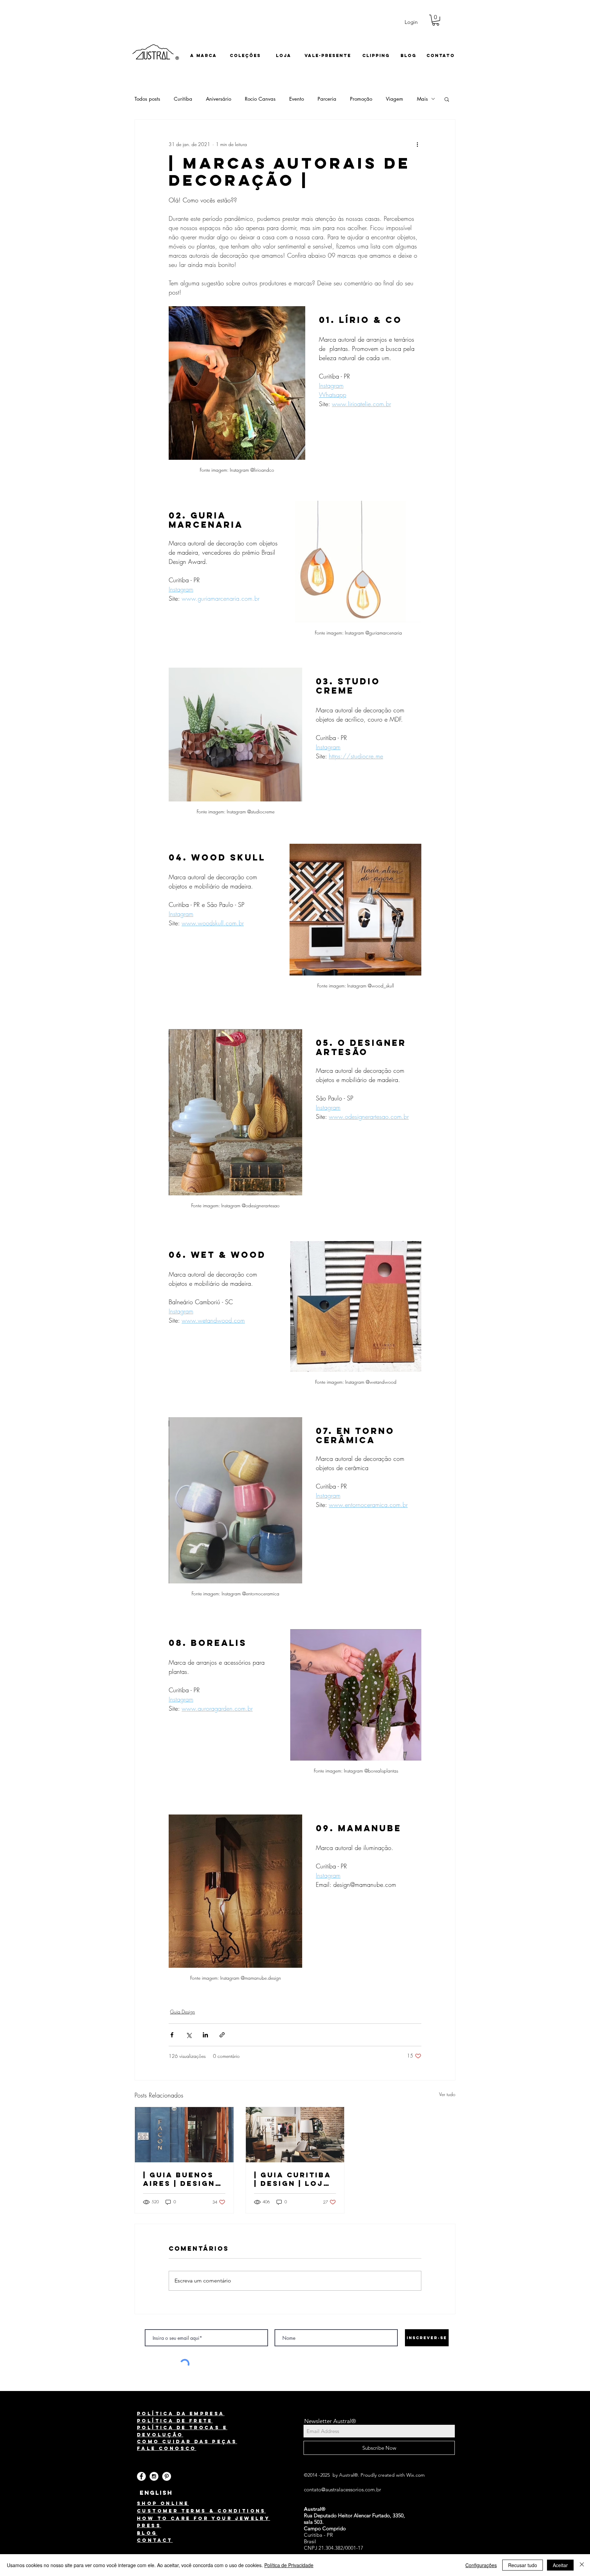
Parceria (327, 99)
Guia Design (182, 2012)
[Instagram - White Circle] (154, 2476)
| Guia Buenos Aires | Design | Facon (182, 2179)
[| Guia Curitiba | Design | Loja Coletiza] (295, 2135)
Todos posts (147, 99)
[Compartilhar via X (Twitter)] (189, 2035)
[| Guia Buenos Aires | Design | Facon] (184, 2135)
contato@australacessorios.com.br (342, 2489)
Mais (422, 99)
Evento (297, 99)
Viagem (395, 99)
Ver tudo (447, 2094)
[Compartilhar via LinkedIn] (205, 2035)
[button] (436, 20)
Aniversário (219, 99)
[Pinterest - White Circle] (167, 2476)
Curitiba (183, 99)
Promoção (361, 99)
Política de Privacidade (289, 2565)
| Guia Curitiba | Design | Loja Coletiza (293, 2179)
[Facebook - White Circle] (141, 2476)
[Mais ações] (417, 144)
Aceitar (560, 2565)
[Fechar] (582, 2565)
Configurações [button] (481, 2565)
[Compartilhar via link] (222, 2035)
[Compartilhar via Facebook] (172, 2035)
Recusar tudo (523, 2565)
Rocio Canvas (260, 99)
